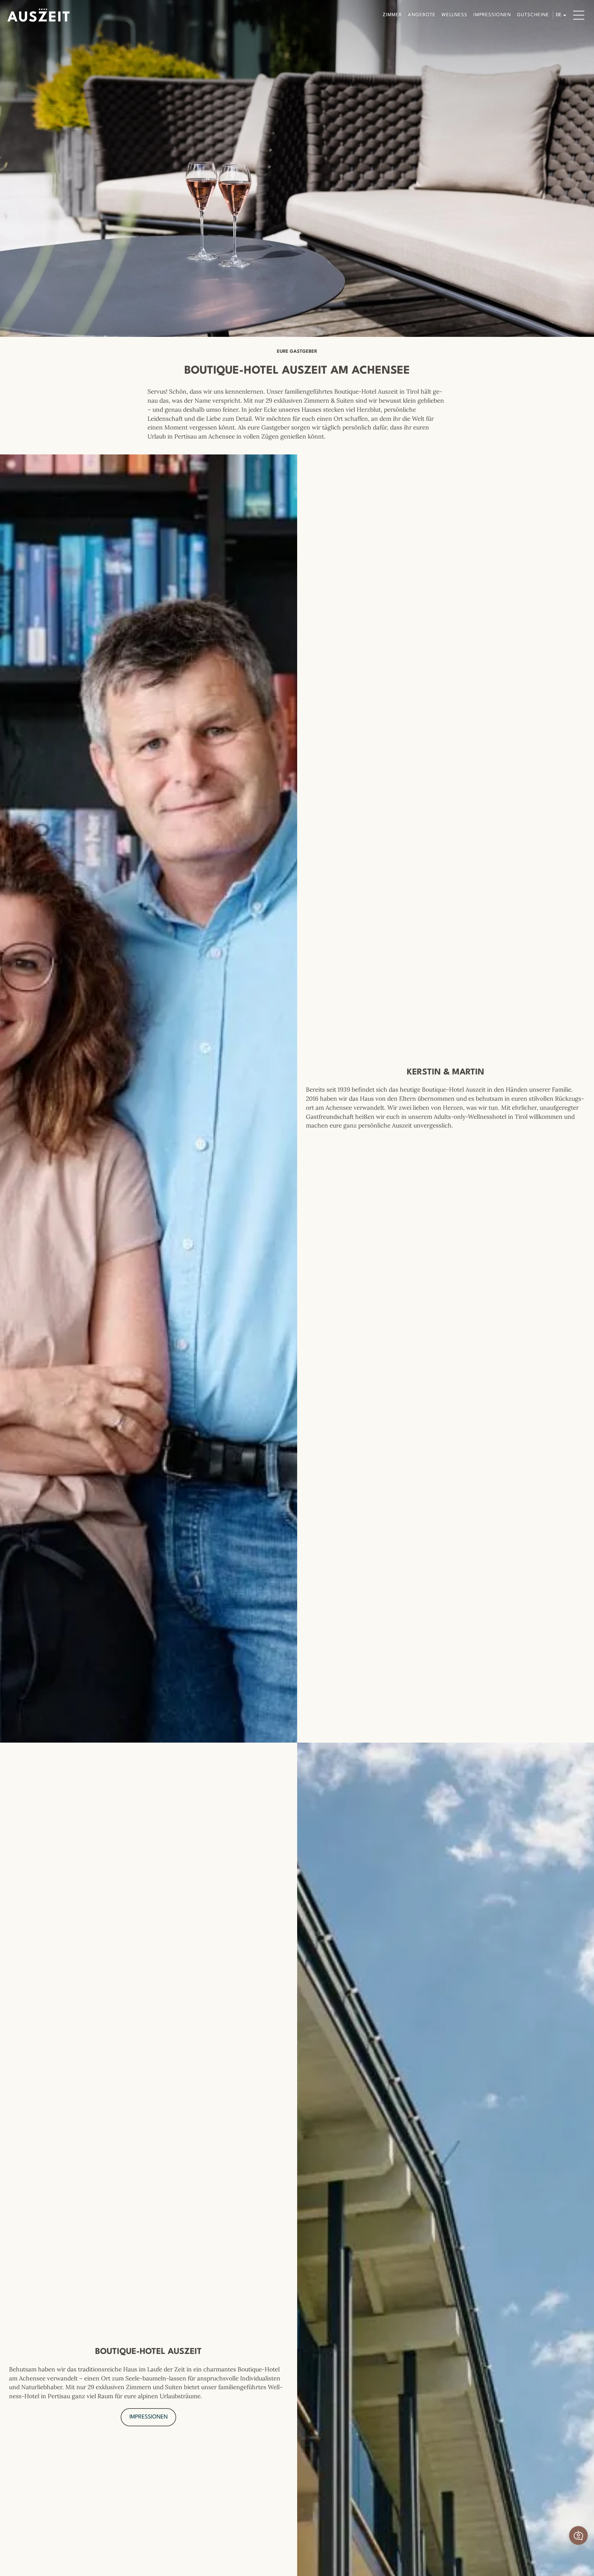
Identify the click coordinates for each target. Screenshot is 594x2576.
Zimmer (392, 15)
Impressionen (492, 15)
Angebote (422, 15)
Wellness (454, 15)
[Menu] (579, 15)
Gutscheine (533, 15)
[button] (578, 2535)
